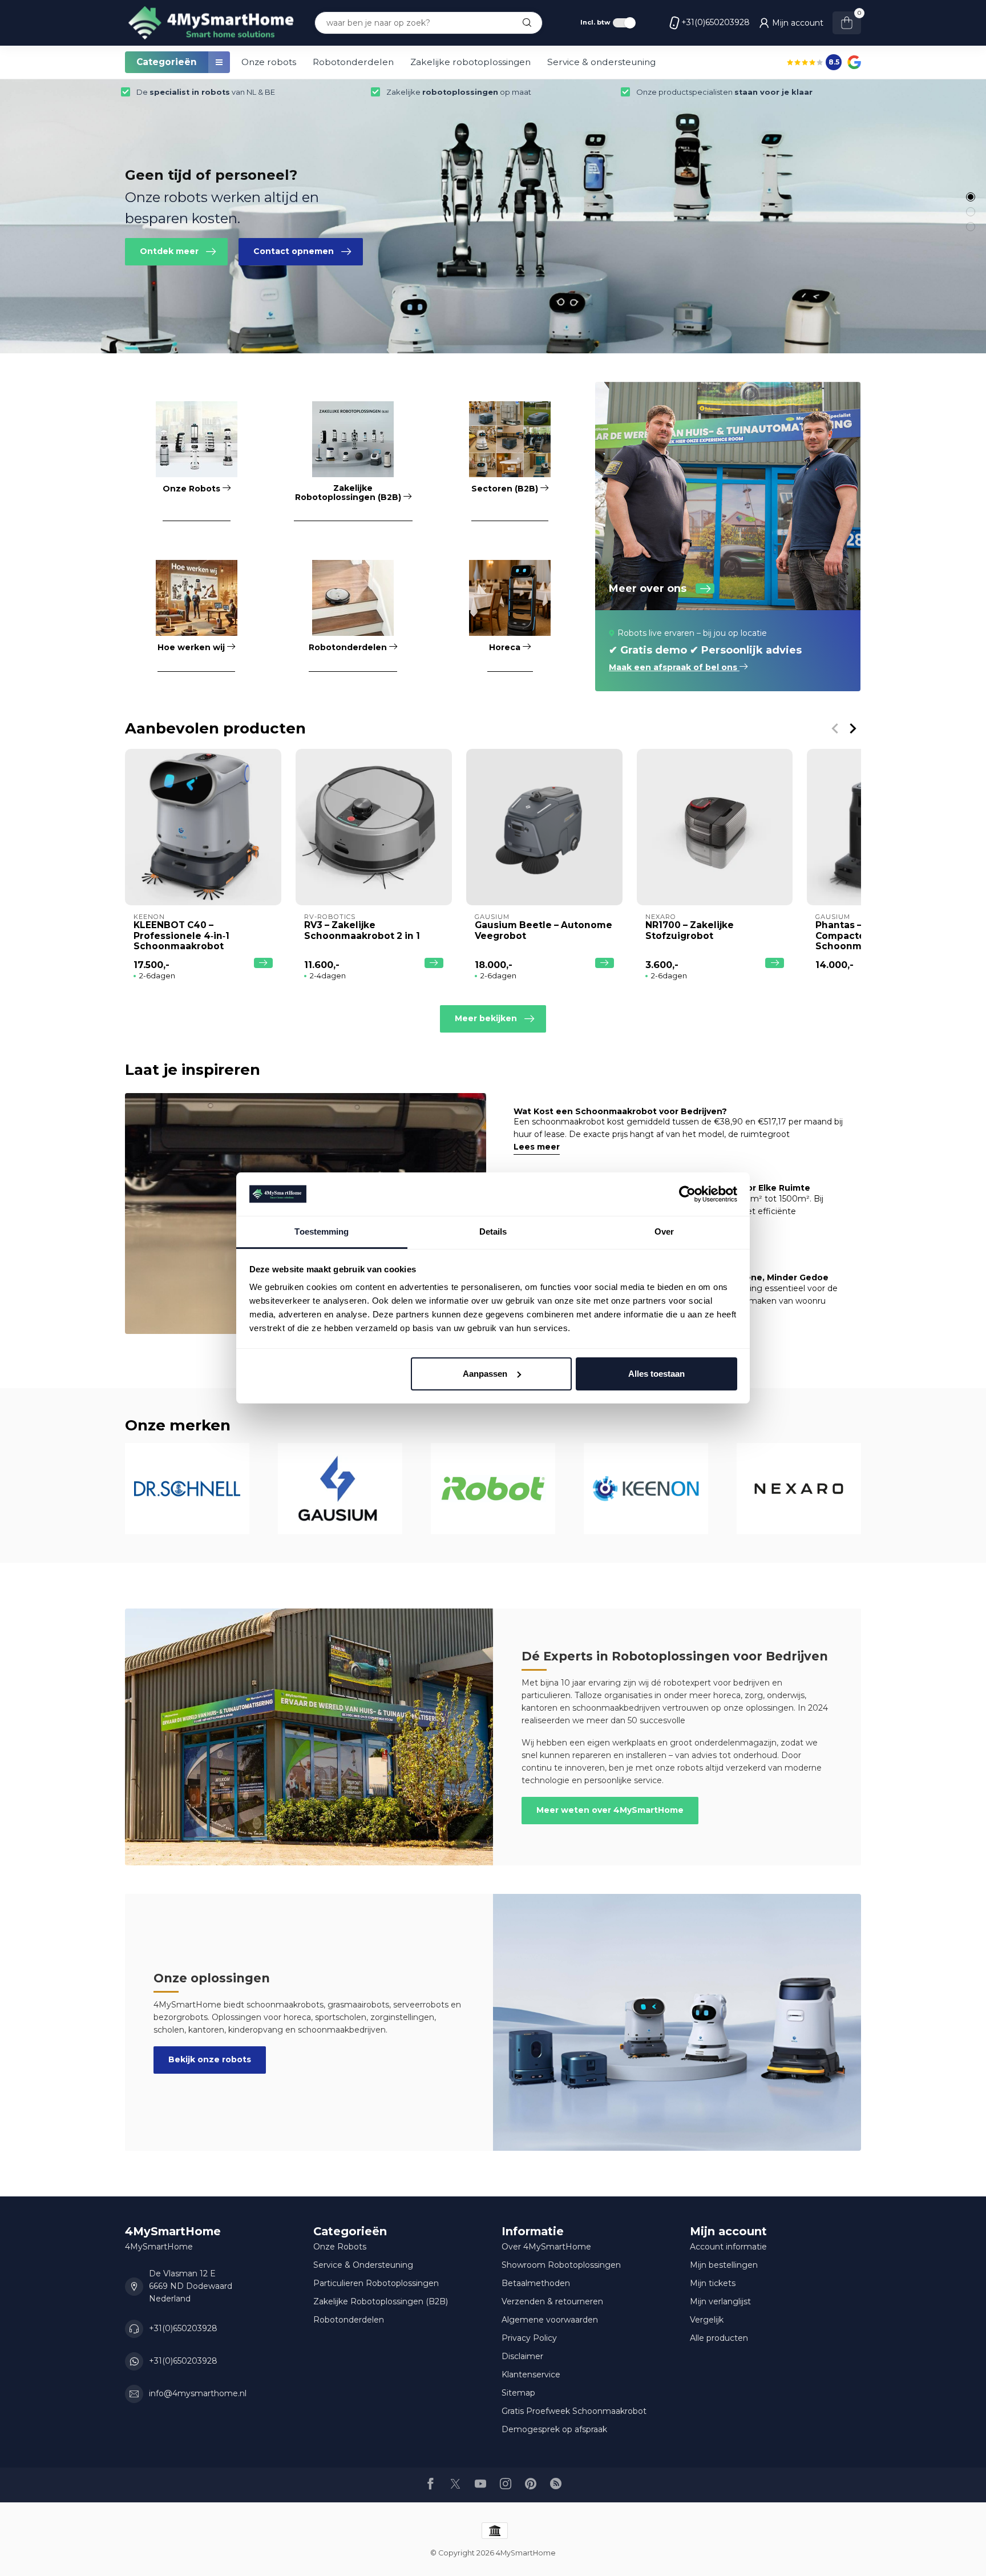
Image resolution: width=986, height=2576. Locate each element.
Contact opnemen (294, 251)
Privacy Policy (529, 2338)
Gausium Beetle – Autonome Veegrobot (543, 930)
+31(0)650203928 (716, 22)
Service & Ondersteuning (363, 2265)
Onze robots (269, 62)
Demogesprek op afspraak (554, 2429)
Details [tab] (493, 1231)
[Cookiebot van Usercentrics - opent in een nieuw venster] (687, 1194)
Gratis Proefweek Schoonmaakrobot (574, 2411)
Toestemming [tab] (322, 1231)
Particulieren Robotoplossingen (376, 2283)
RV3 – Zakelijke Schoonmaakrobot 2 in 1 (362, 930)
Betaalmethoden (536, 2283)
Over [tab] (664, 1231)
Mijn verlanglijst (720, 2301)
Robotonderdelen (353, 62)
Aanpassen (485, 1374)
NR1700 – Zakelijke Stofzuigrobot (690, 930)
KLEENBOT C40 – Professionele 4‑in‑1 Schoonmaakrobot (181, 936)
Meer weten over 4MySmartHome (610, 1810)
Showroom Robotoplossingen (561, 2265)
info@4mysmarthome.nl (198, 2393)
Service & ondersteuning (601, 62)
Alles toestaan (656, 1374)
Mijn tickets (713, 2283)
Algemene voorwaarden (550, 2320)
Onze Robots (340, 2247)
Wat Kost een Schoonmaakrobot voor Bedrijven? (620, 1111)
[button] (971, 197)
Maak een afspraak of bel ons (674, 667)
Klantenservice (531, 2375)
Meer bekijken (486, 1018)
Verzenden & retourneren (552, 2301)
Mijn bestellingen (724, 2265)
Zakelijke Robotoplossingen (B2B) (381, 2301)
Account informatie (728, 2247)
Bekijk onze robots (210, 2059)
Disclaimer (522, 2356)
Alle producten (719, 2338)
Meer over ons (648, 588)
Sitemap (518, 2393)
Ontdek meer (169, 251)
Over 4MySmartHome (546, 2247)
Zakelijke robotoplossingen (470, 62)
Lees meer (537, 1147)
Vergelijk (707, 2320)
